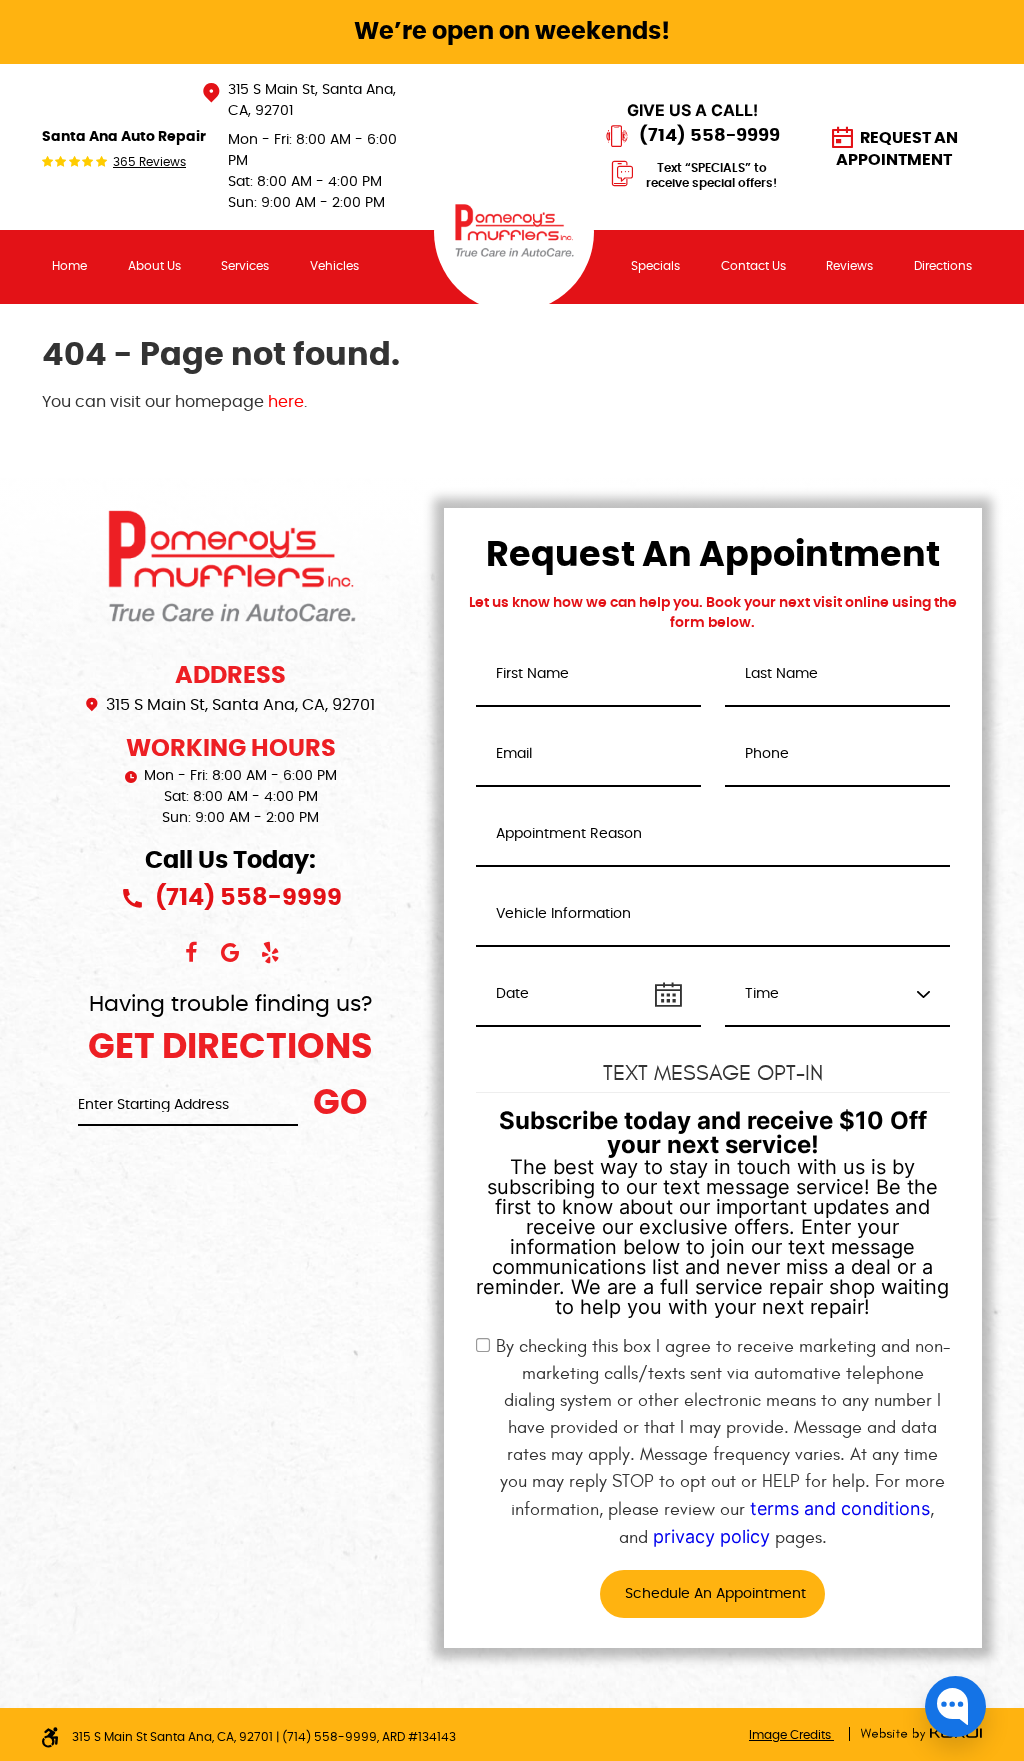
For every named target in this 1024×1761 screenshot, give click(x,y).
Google (231, 953)
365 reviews (149, 162)
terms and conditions (840, 1508)
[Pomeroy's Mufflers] (514, 232)
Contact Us (753, 266)
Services (245, 266)
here (286, 402)
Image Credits (791, 1735)
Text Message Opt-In (713, 1073)
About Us (154, 266)
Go (340, 1103)
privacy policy (711, 1536)
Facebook (191, 953)
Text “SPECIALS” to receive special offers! (711, 176)
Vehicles (334, 266)
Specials (655, 266)
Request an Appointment (897, 149)
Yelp (271, 953)
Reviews (849, 266)
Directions (943, 266)
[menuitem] (70, 266)
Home (69, 266)
